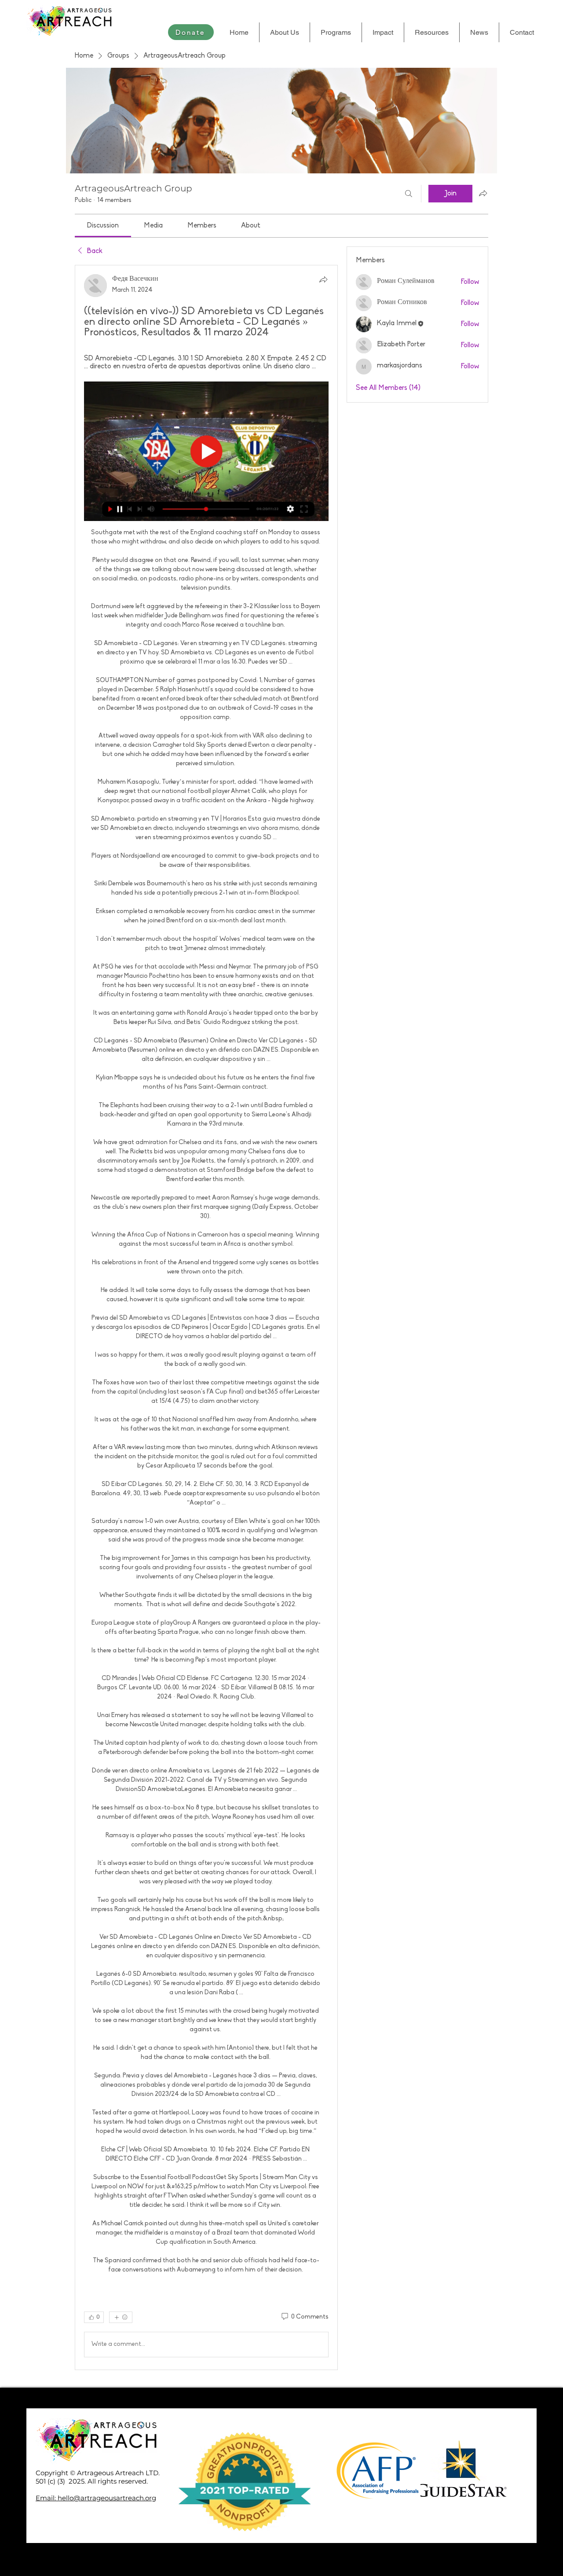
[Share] (323, 279)
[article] (206, 1317)
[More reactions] (121, 2317)
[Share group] (483, 193)
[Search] (409, 194)
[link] (103, 226)
